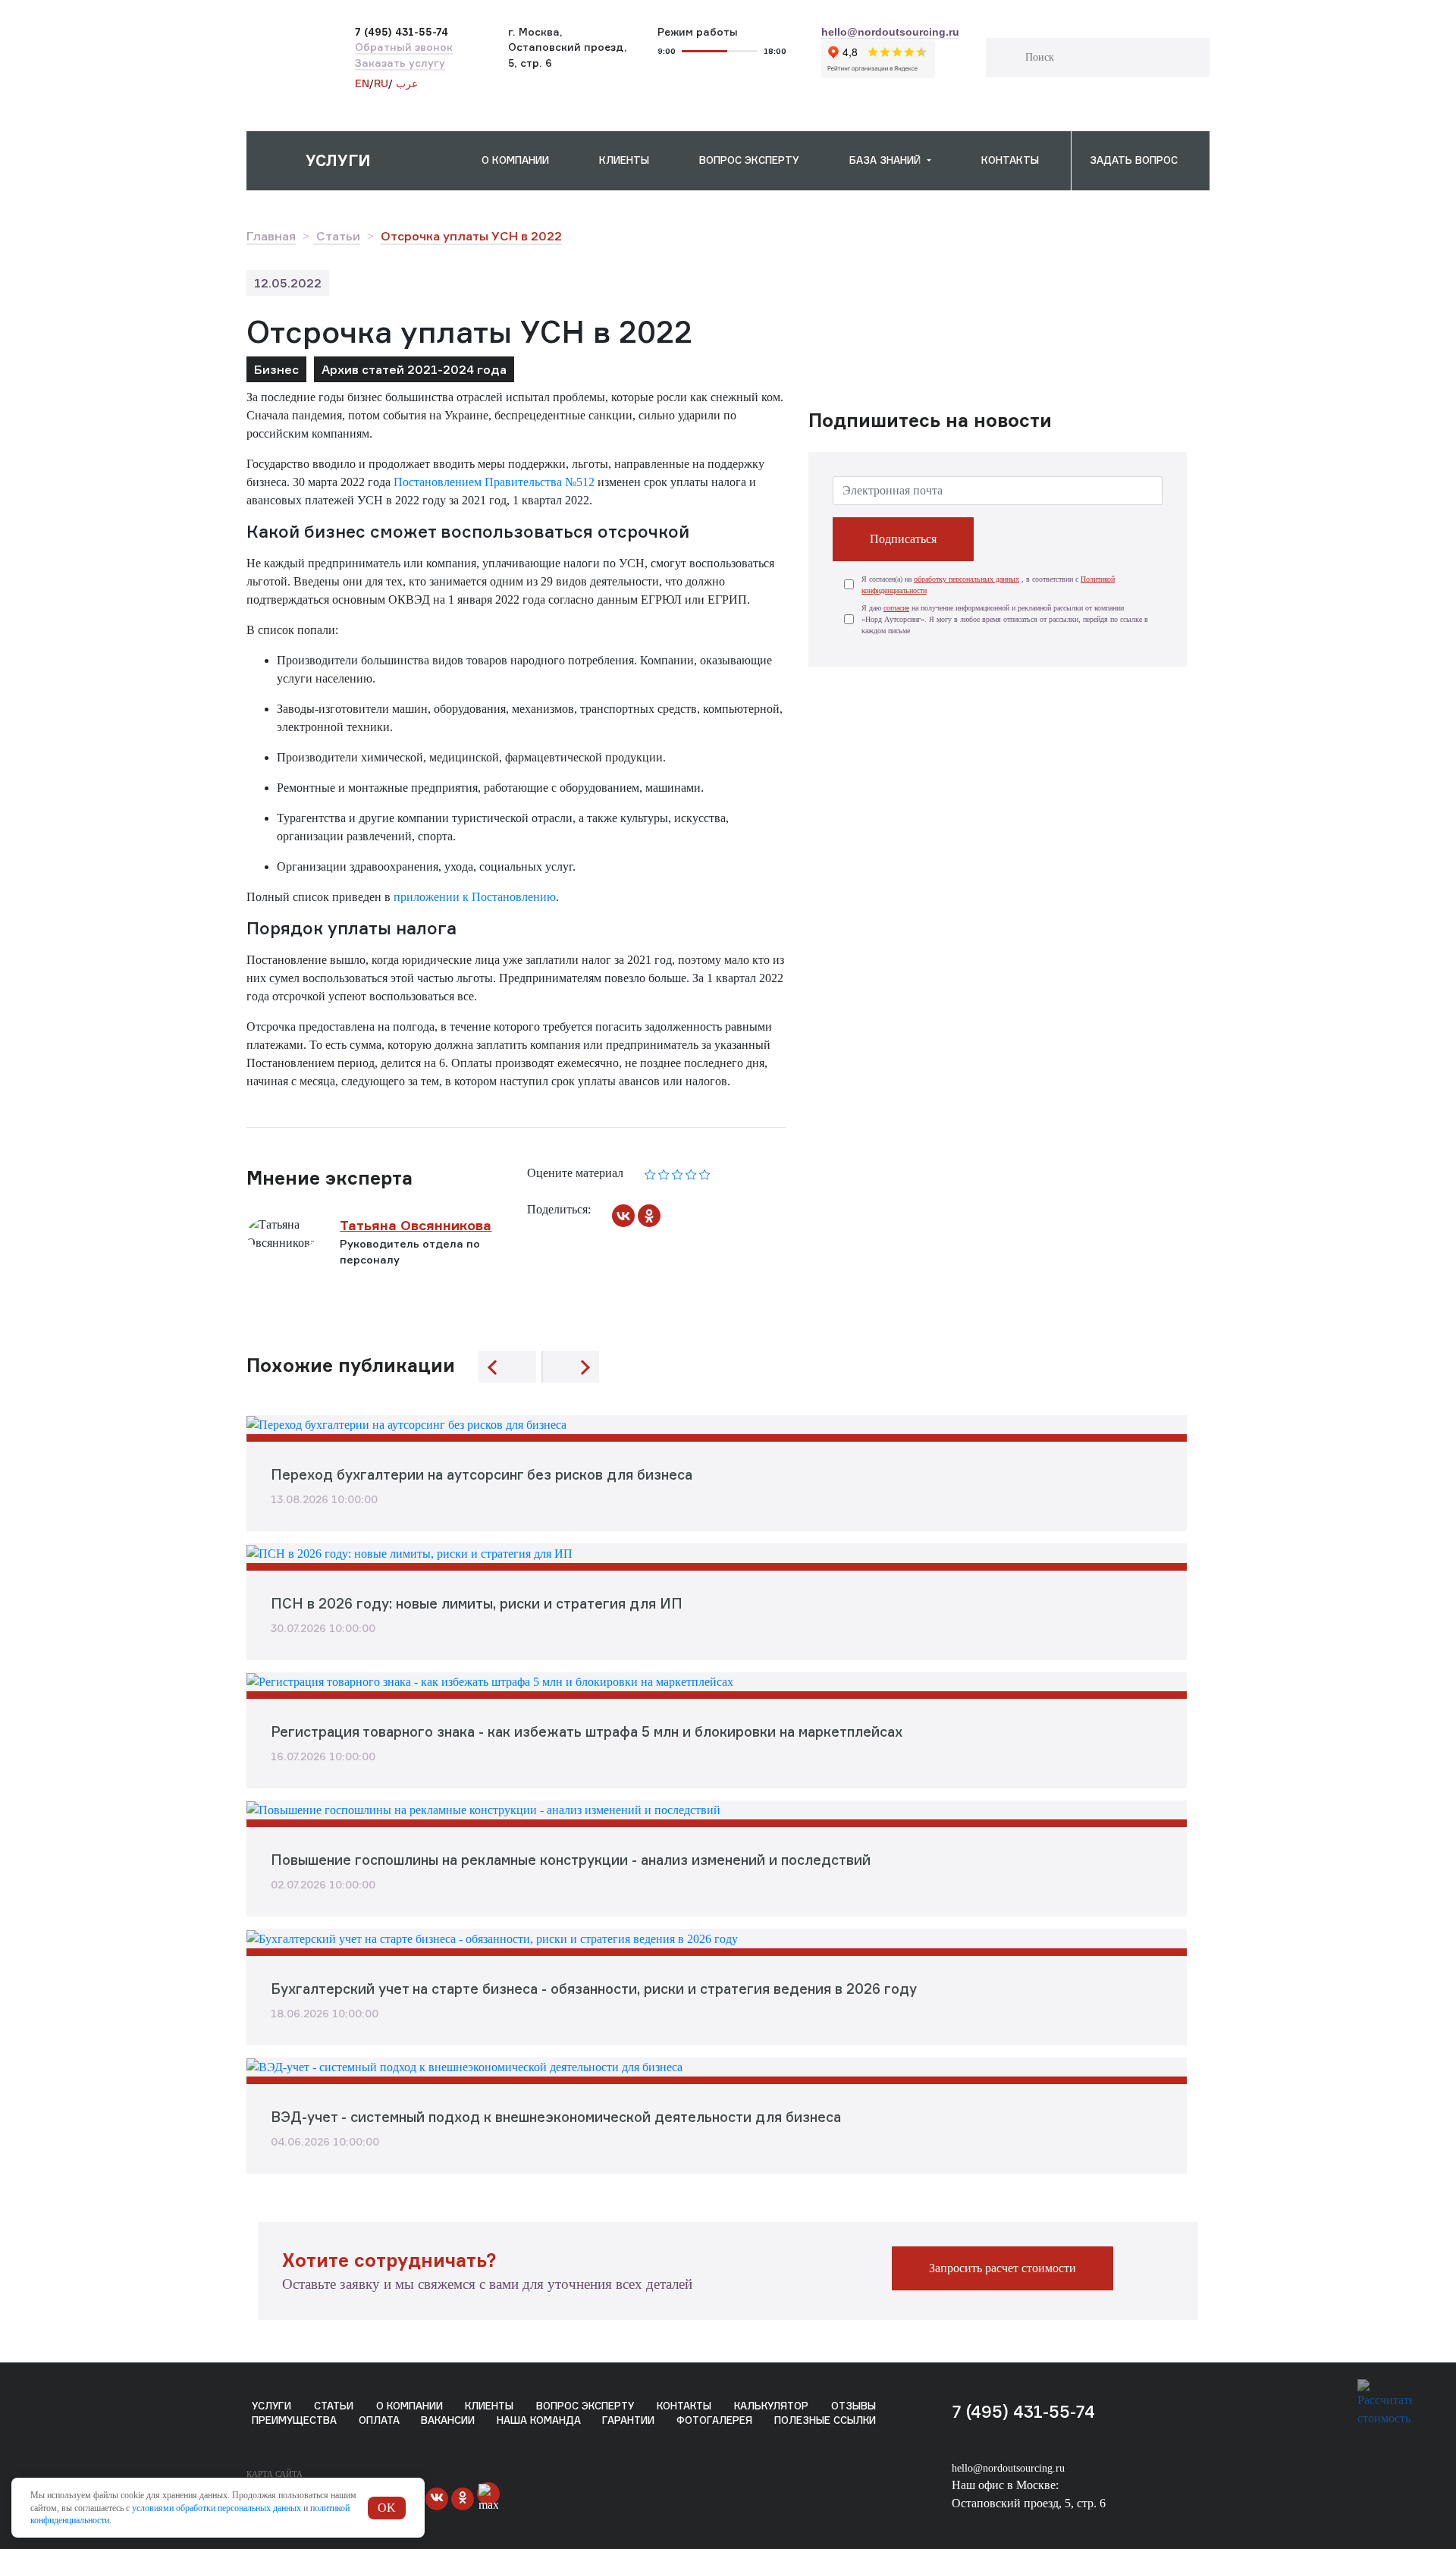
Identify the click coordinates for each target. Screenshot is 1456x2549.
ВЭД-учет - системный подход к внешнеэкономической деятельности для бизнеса (556, 2117)
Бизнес (276, 369)
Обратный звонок (404, 47)
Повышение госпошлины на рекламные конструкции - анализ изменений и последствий (571, 1860)
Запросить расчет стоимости (1003, 2268)
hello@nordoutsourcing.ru (1008, 2468)
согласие (896, 608)
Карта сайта (275, 2474)
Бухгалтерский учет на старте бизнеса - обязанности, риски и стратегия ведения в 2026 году (594, 1989)
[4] (691, 1173)
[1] (650, 1173)
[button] (355, 161)
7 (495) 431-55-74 (1023, 2411)
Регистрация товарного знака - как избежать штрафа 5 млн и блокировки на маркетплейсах (587, 1731)
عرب (405, 83)
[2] (664, 1173)
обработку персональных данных (966, 579)
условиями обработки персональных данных (217, 2508)
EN (362, 83)
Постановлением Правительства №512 (494, 482)
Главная (271, 236)
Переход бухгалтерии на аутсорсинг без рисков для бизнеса (482, 1474)
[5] (705, 1173)
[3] (678, 1173)
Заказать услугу (400, 63)
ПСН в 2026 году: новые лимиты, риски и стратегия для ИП (477, 1603)
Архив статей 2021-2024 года (414, 369)
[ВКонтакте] (623, 1216)
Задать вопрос (1134, 160)
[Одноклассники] (649, 1216)
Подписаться (903, 539)
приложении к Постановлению (475, 897)
